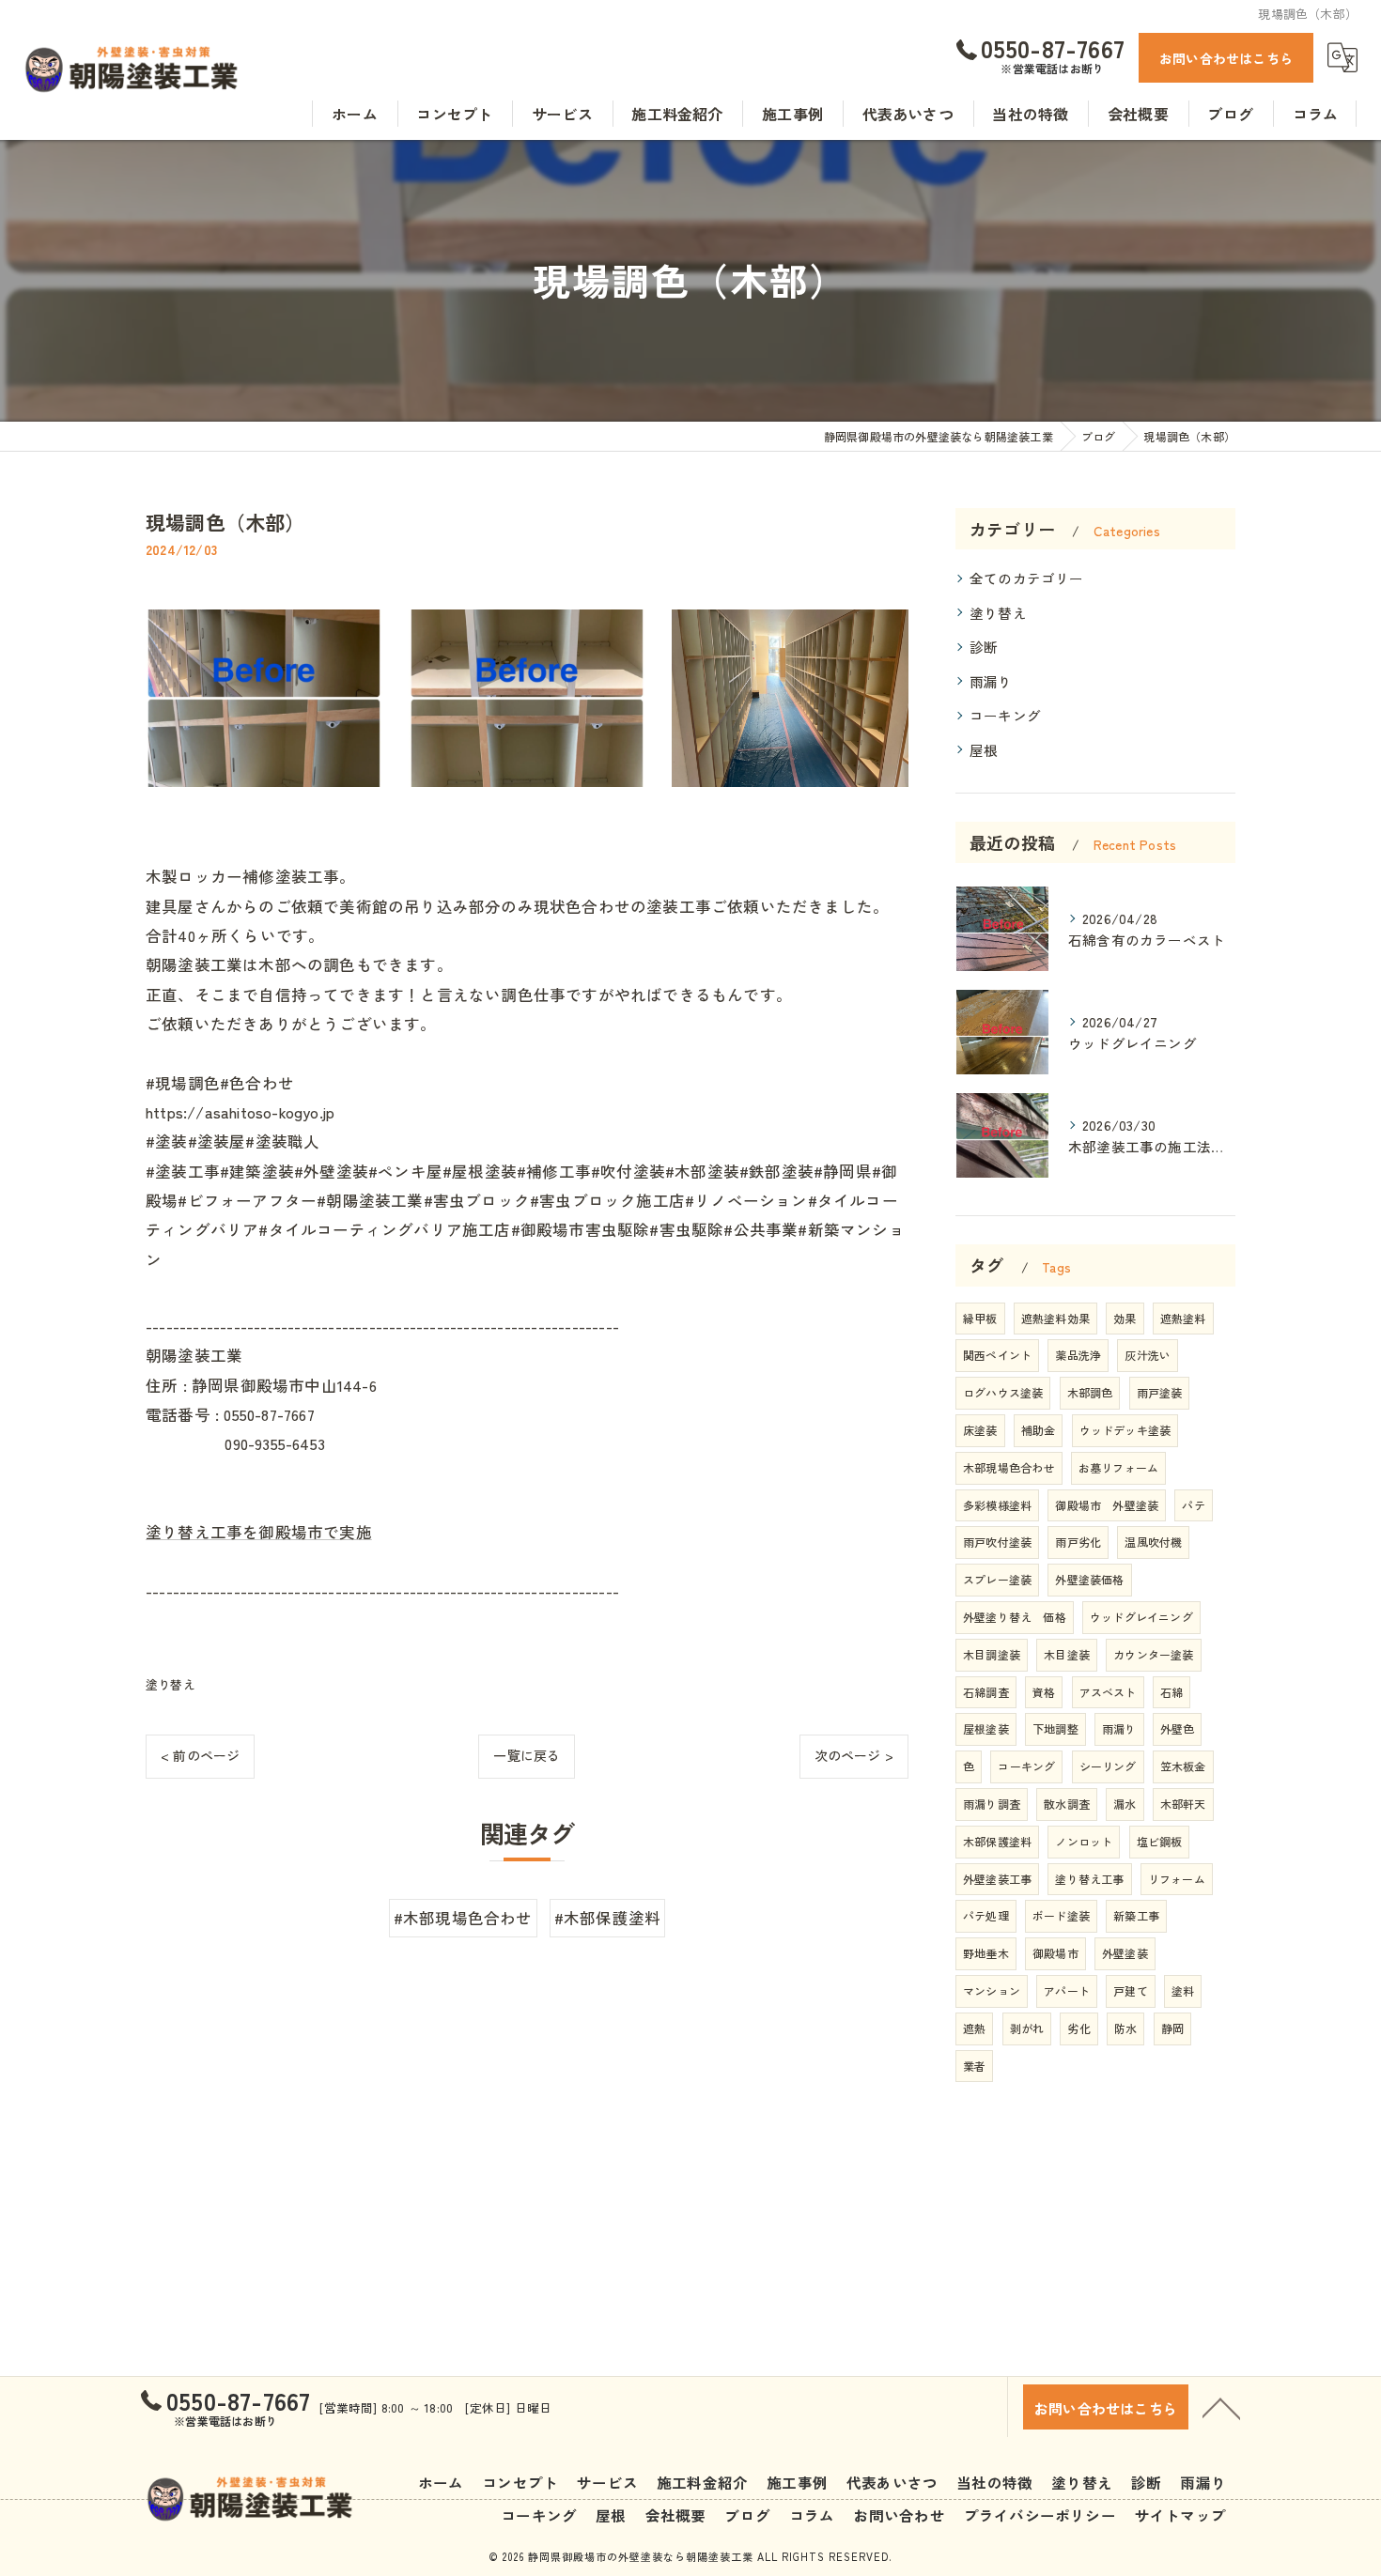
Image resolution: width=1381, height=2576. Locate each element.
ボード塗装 (1061, 1915)
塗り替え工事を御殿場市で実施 (259, 1532)
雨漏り (991, 681)
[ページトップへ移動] (1221, 2407)
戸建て (1131, 1990)
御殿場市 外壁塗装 (1107, 1505)
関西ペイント (997, 1355)
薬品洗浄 (1078, 1355)
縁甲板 (980, 1318)
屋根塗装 (986, 1728)
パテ (1193, 1505)
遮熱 (974, 2028)
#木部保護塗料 (607, 1918)
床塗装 (980, 1430)
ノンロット (1084, 1841)
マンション (992, 1990)
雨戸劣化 (1078, 1542)
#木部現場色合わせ (463, 1918)
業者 (974, 2066)
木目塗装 (1067, 1654)
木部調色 (1090, 1392)
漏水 (1125, 1804)
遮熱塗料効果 (1055, 1318)
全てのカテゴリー (1027, 578)
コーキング (1005, 715)
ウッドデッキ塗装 (1125, 1430)
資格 (1044, 1692)
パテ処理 (986, 1915)
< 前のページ (200, 1755)
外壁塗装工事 (997, 1879)
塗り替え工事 (1089, 1879)
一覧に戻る (527, 1755)
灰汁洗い (1148, 1355)
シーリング (1108, 1766)
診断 (984, 647)
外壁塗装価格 (1089, 1579)
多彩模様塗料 (997, 1505)
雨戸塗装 (1160, 1392)
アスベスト (1108, 1692)
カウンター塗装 (1153, 1654)
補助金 (1039, 1430)
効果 (1125, 1318)
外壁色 (1178, 1728)
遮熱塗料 (1183, 1318)
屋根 (984, 750)
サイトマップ (1180, 2515)
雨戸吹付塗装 (997, 1542)
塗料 (1183, 1990)
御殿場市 (1055, 1953)
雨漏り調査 (992, 1804)
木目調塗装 (992, 1654)
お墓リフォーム (1118, 1467)
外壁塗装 (1125, 1953)
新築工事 (1136, 1915)
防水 (1125, 2028)
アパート (1067, 1990)
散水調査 (1067, 1804)
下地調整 (1055, 1728)
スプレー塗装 (997, 1579)
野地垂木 (986, 1953)
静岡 (1172, 2028)
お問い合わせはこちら (1226, 58)
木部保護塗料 (997, 1841)
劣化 (1078, 2028)
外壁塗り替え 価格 (1015, 1617)
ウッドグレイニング (1141, 1617)
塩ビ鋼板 (1160, 1841)
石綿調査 (986, 1692)
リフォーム (1177, 1879)
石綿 (1172, 1692)
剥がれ (1027, 2028)
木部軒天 (1183, 1804)
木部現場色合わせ (1009, 1467)
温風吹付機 (1153, 1542)
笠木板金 (1183, 1766)
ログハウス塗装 (1003, 1392)
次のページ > (854, 1755)
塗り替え (171, 1684)
